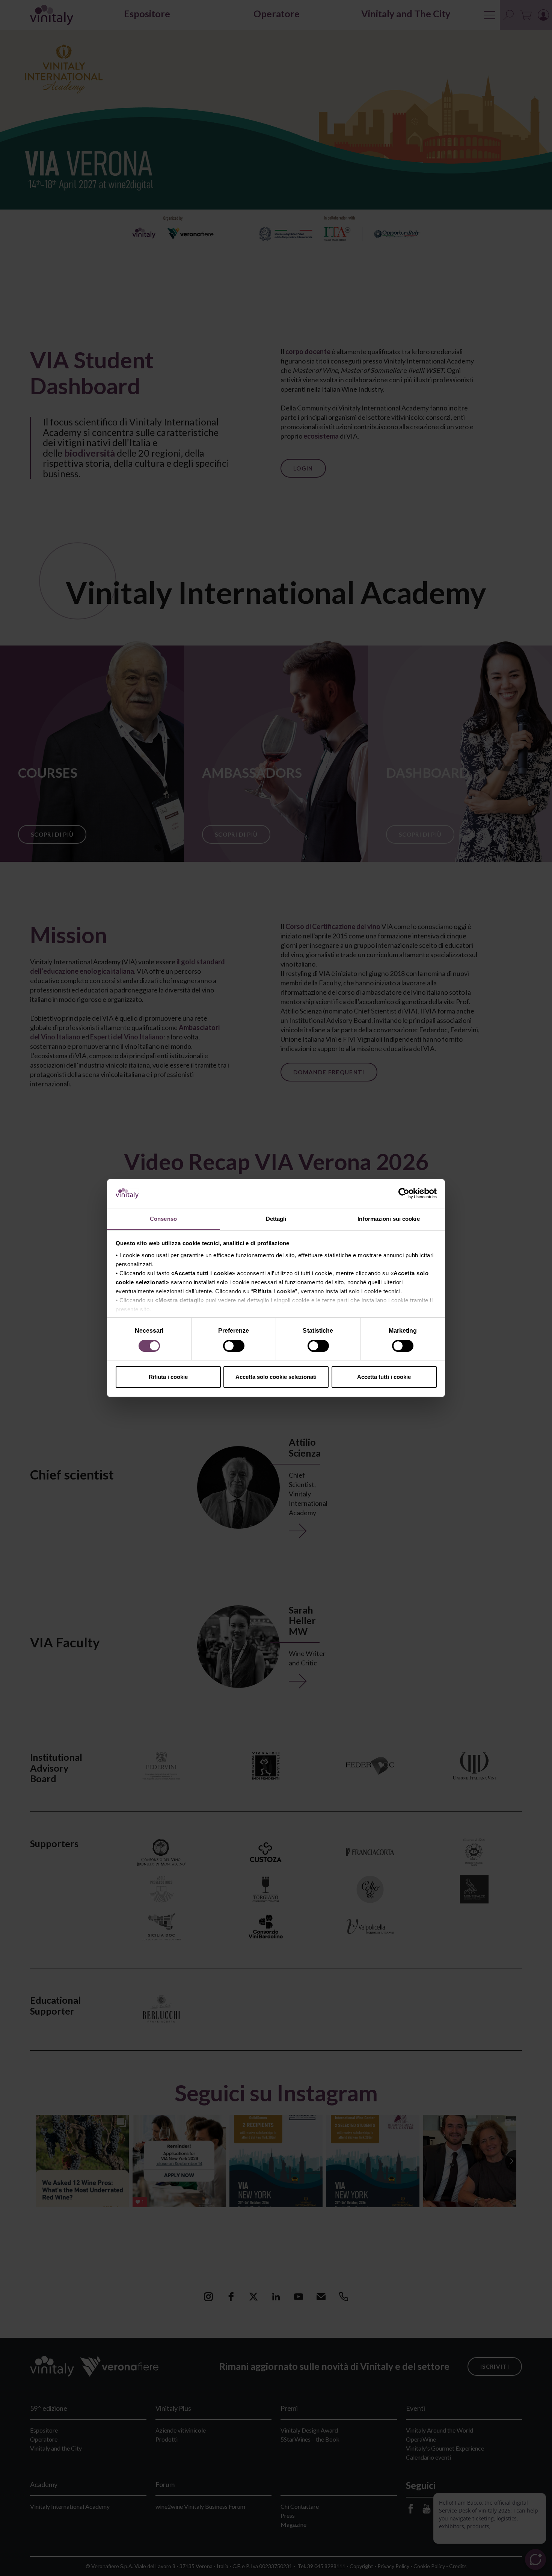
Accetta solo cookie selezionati (276, 1377)
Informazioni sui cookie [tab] (388, 1219)
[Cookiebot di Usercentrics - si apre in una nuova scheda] (404, 1194)
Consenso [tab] (163, 1219)
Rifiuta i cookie (168, 1377)
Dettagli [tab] (276, 1219)
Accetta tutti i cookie (384, 1377)
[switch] (235, 1347)
